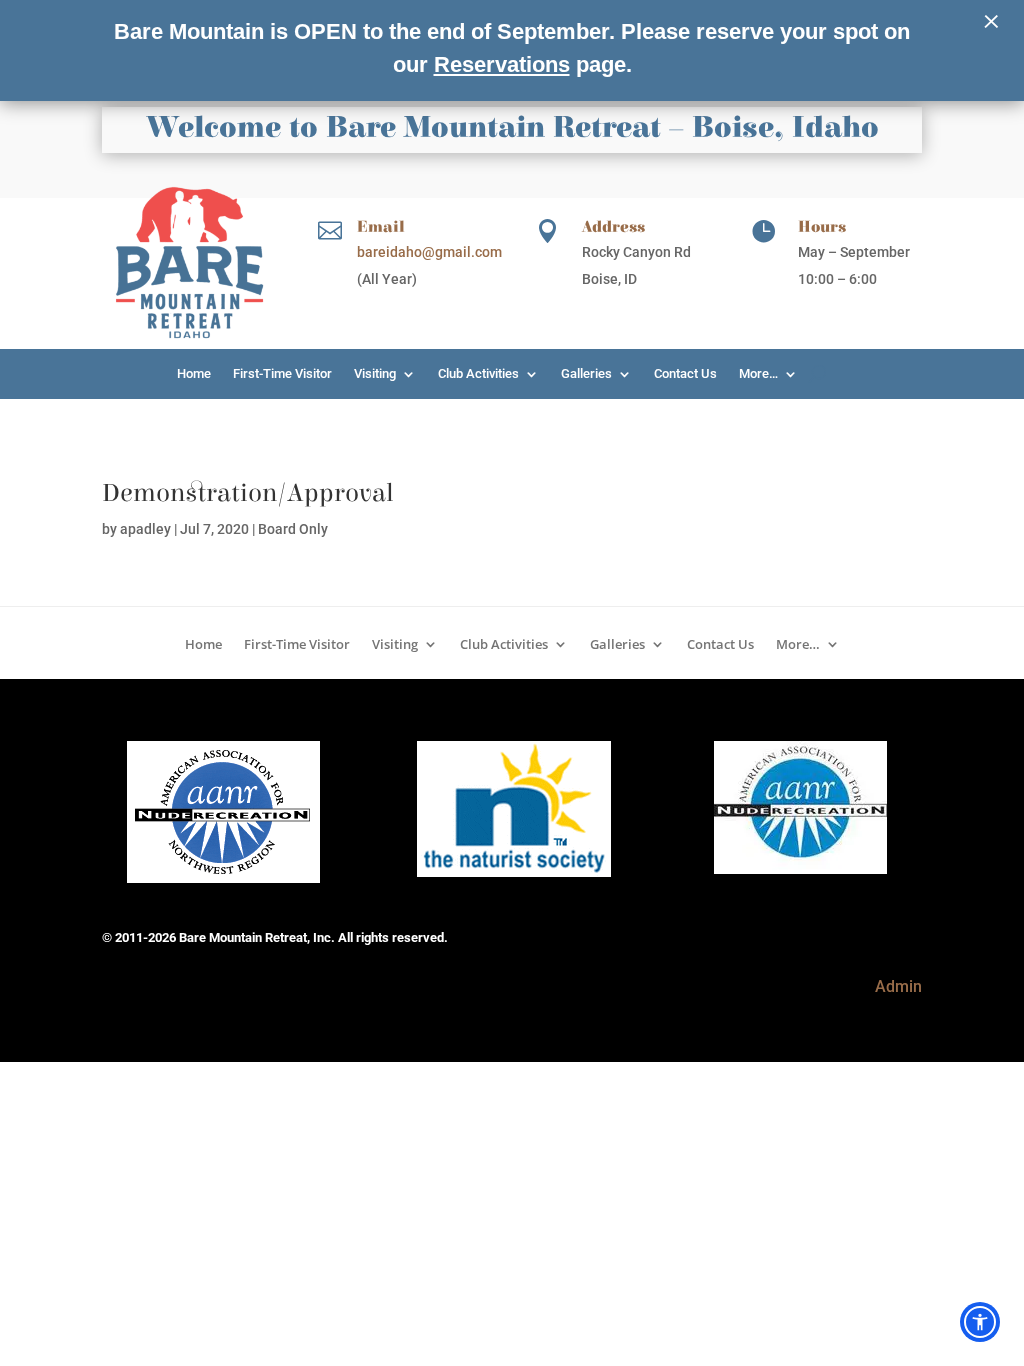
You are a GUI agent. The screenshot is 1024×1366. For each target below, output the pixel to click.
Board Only (293, 529)
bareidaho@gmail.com (429, 252)
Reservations (502, 64)
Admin (898, 986)
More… (758, 374)
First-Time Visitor (282, 374)
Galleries (586, 374)
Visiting (375, 374)
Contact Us (685, 374)
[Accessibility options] (980, 1322)
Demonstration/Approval (248, 493)
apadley (145, 529)
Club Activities (478, 374)
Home (194, 374)
